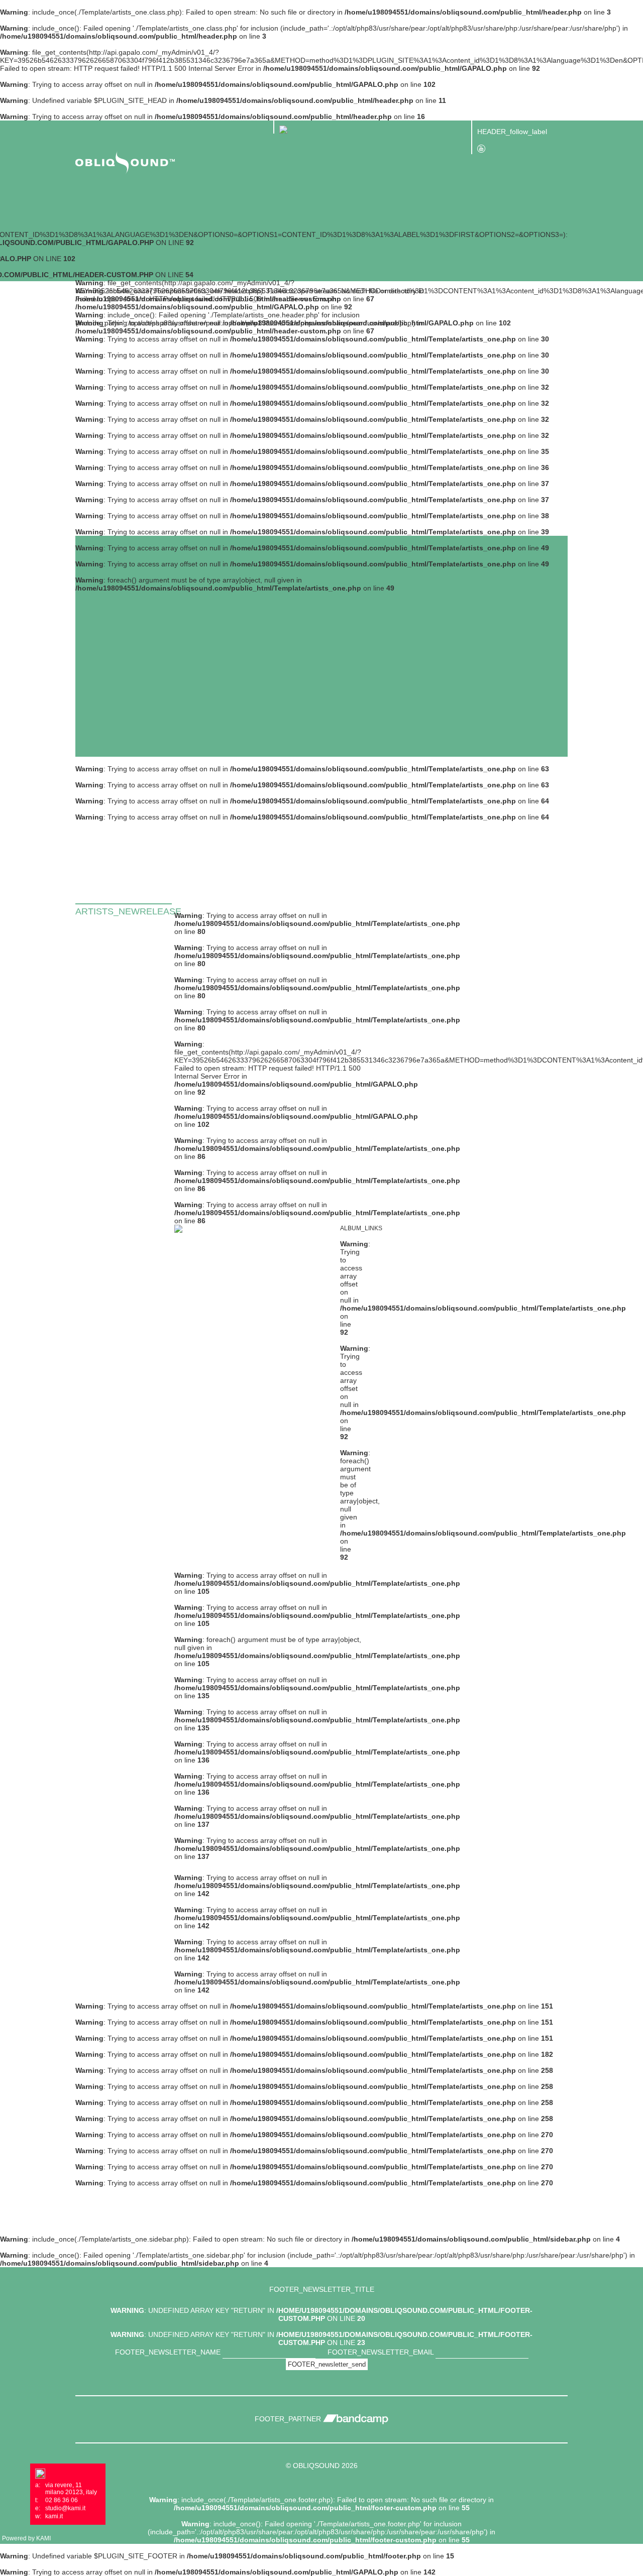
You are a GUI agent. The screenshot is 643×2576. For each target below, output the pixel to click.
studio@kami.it (65, 2508)
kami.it (54, 2516)
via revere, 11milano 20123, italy (71, 2489)
